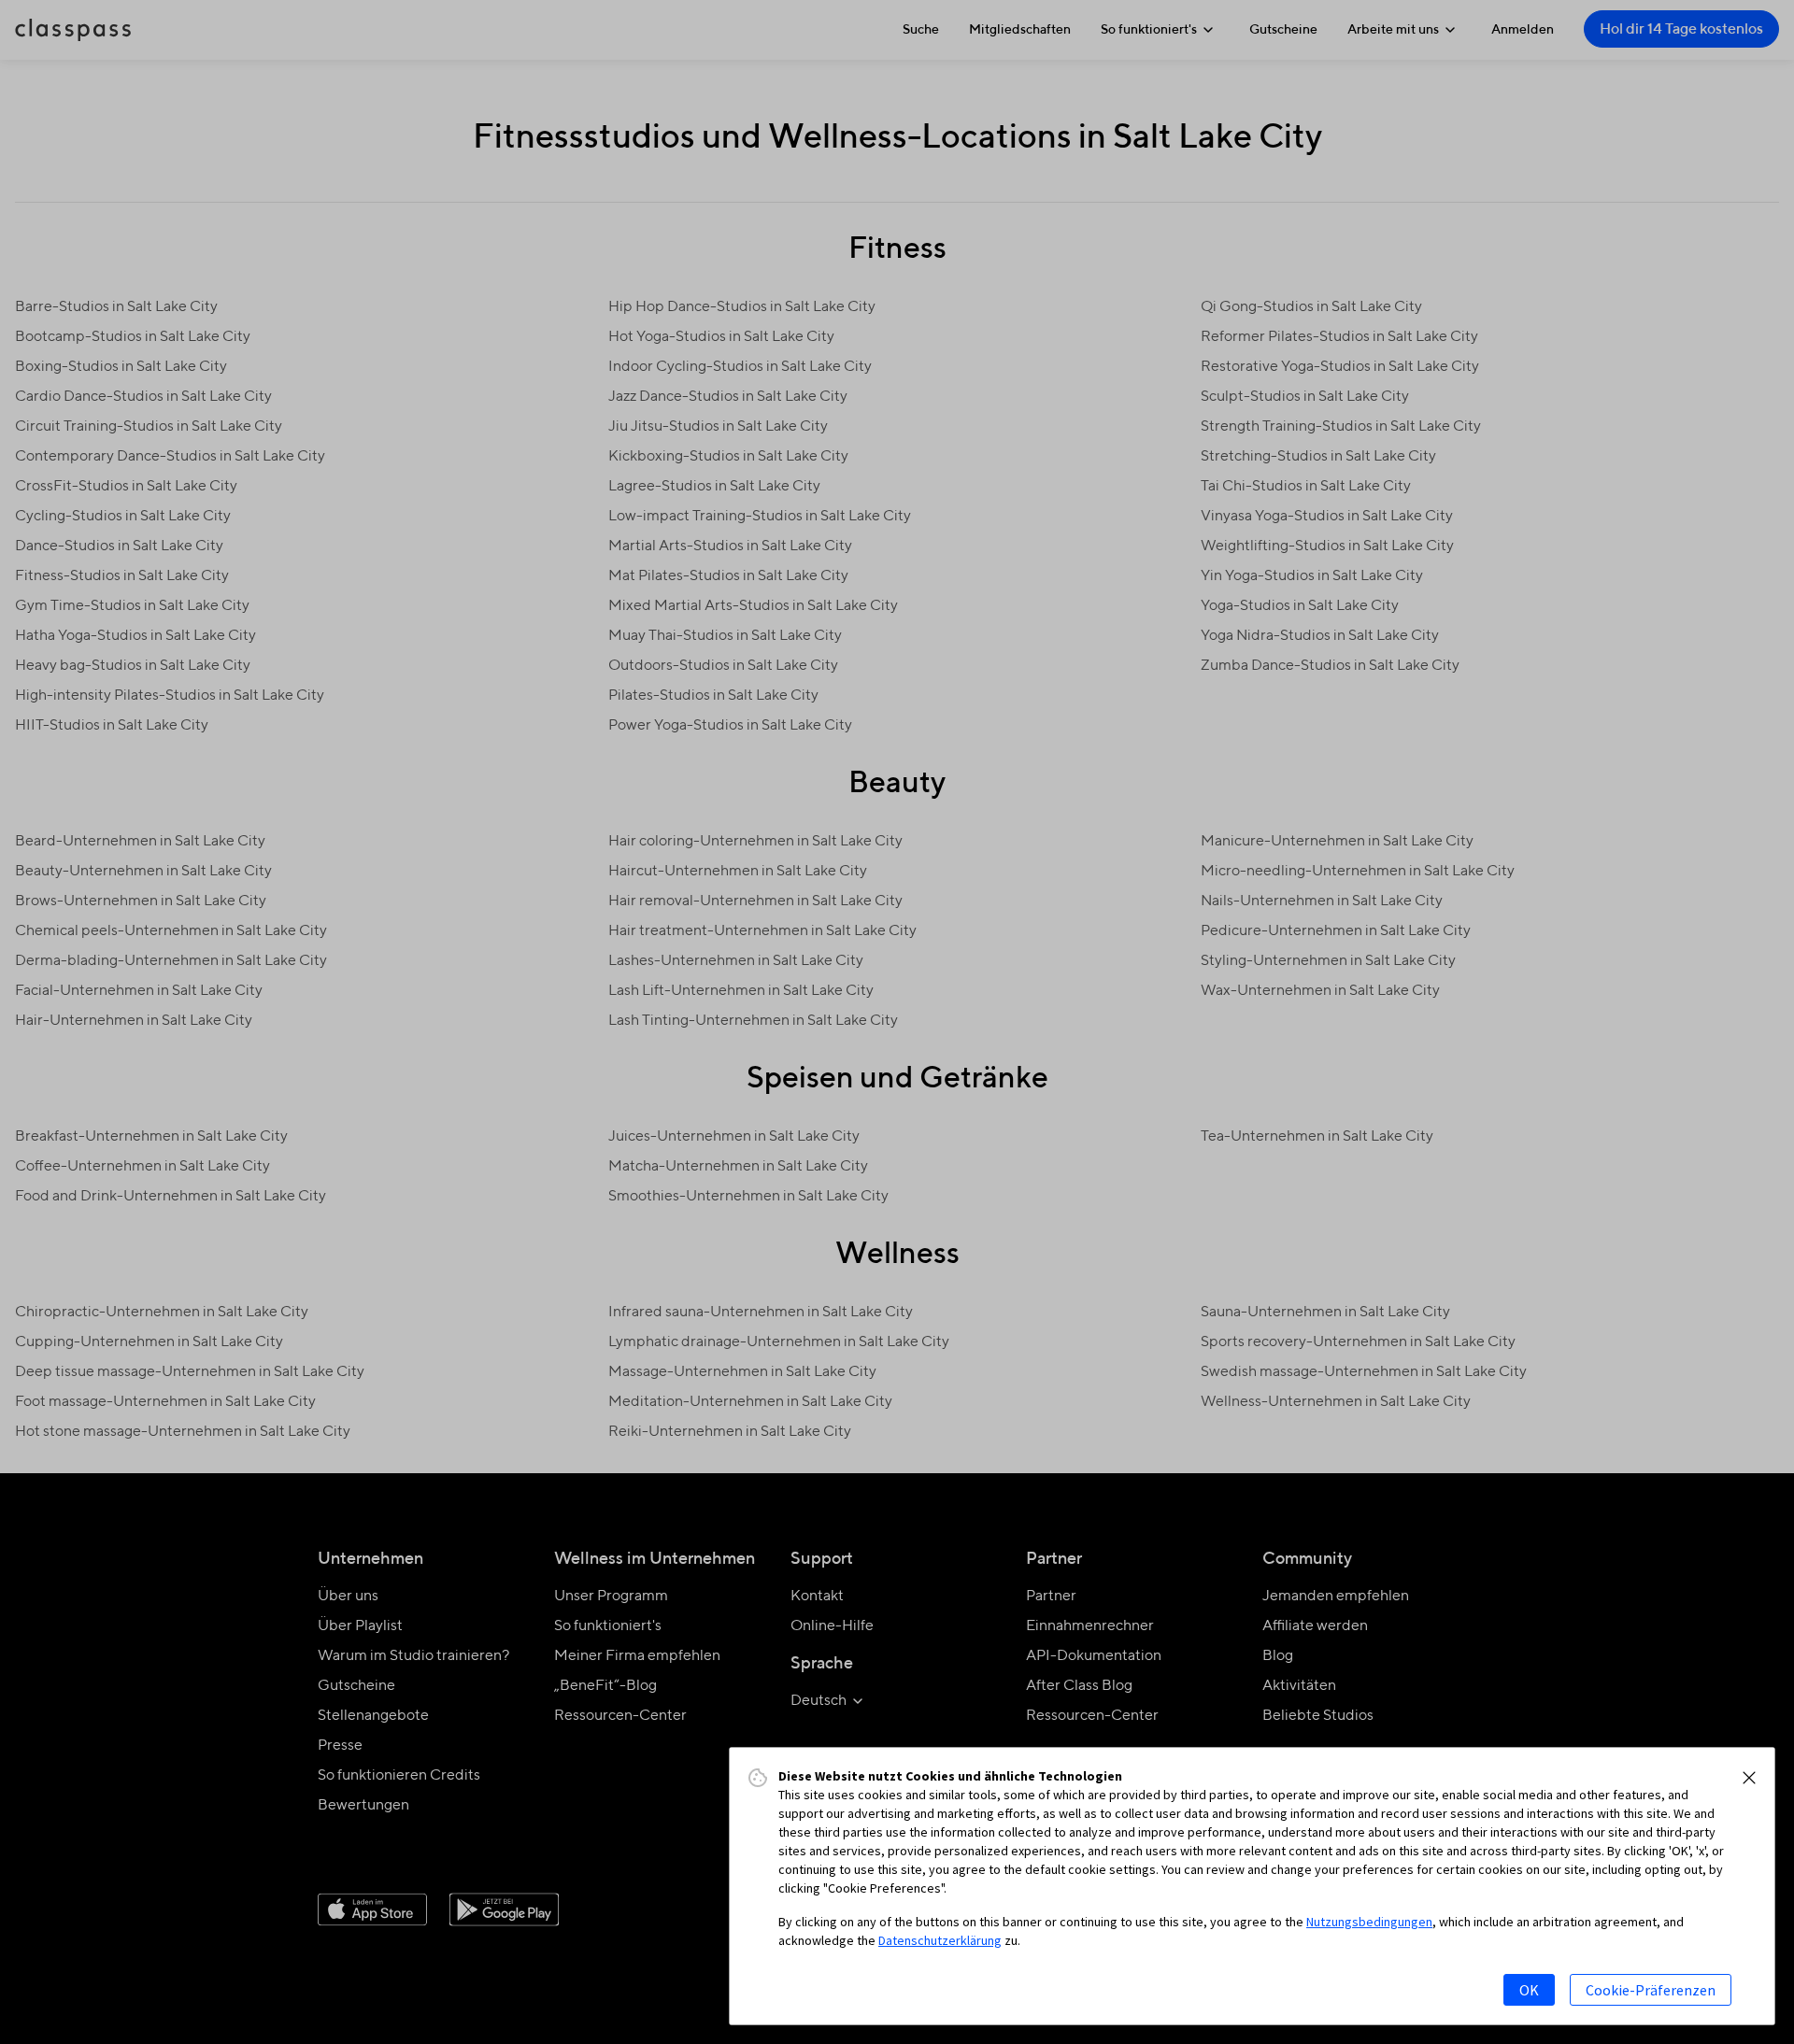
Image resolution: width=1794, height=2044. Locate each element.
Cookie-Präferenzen (1651, 1990)
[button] (1749, 1778)
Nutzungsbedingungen (1369, 1922)
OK (1529, 1990)
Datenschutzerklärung (940, 1940)
